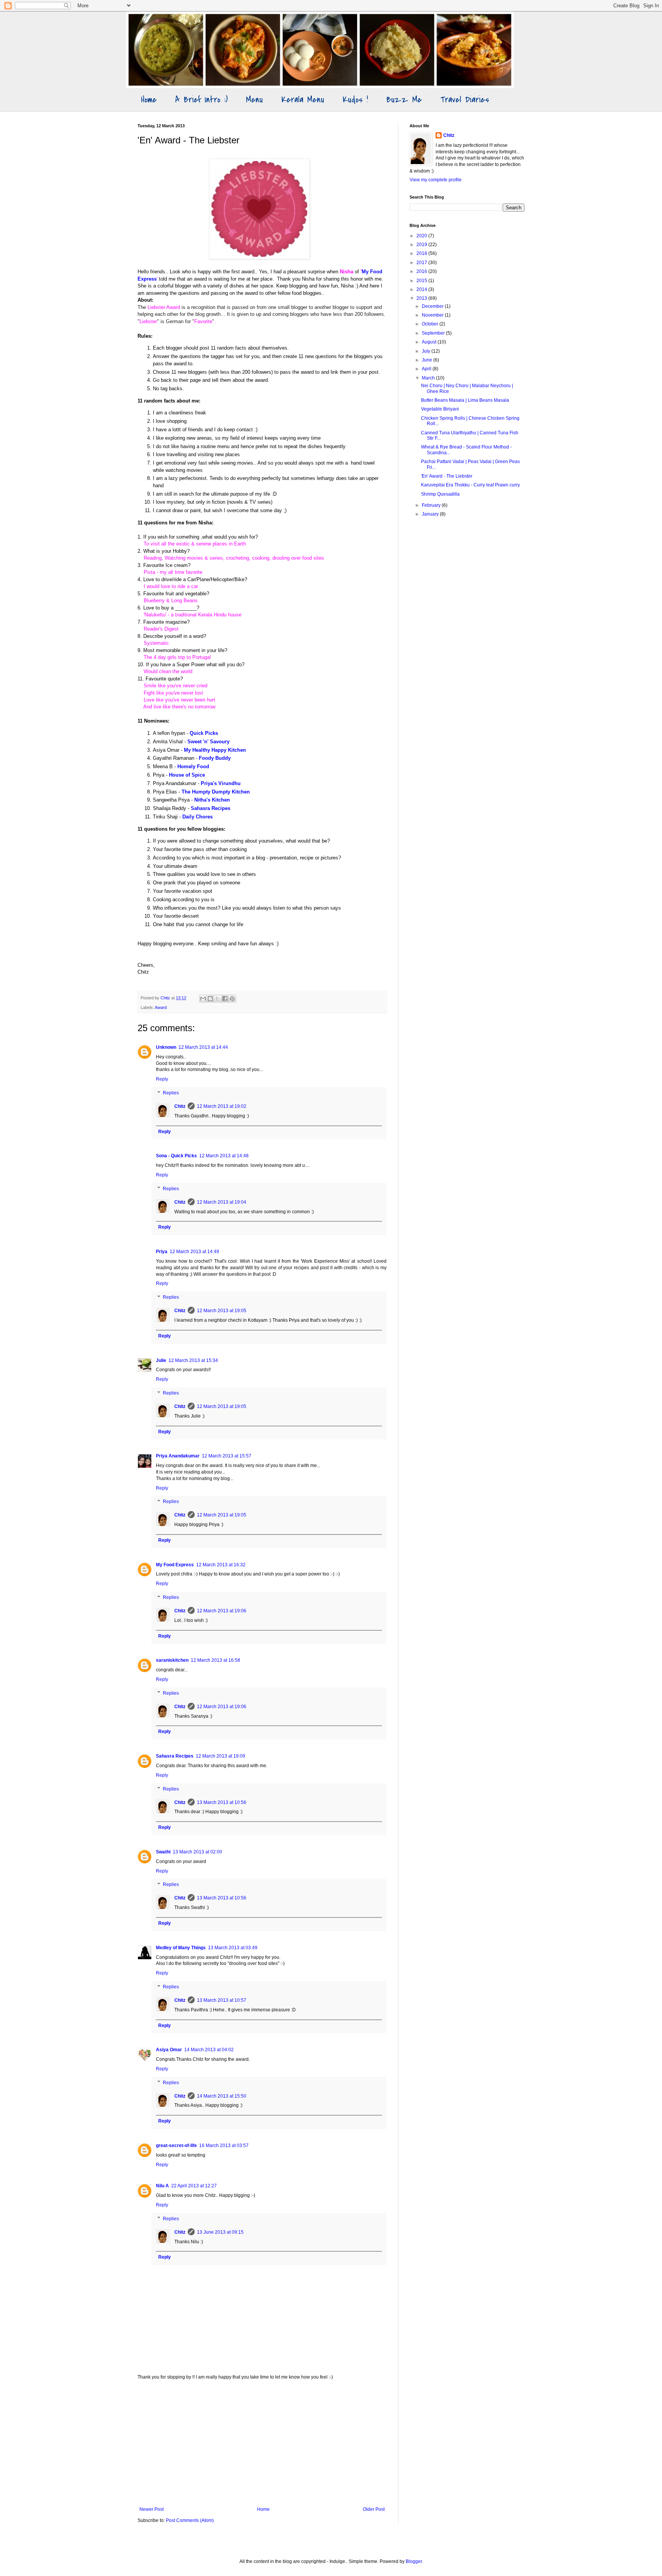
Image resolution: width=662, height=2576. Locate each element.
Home (149, 100)
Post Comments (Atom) (190, 2520)
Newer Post (152, 2509)
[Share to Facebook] (225, 999)
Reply (162, 1079)
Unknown (166, 1047)
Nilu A (162, 2186)
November (433, 315)
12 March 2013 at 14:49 (194, 1252)
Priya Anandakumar (178, 1456)
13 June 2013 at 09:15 (220, 2232)
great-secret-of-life (176, 2146)
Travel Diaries (465, 100)
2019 (422, 245)
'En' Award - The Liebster (447, 476)
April (427, 369)
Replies (171, 1093)
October (431, 324)
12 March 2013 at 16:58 (215, 1660)
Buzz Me (404, 100)
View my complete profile (436, 180)
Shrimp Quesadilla (440, 494)
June (428, 360)
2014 (422, 289)
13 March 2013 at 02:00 (197, 1852)
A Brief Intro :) (201, 100)
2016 (422, 271)
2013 (422, 298)
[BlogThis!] (210, 999)
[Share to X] (218, 999)
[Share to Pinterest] (232, 999)
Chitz (180, 1106)
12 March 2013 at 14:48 (224, 1156)
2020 (422, 236)
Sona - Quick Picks (176, 1156)
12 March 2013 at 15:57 (227, 1456)
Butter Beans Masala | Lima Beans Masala (465, 400)
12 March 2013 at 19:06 (222, 1611)
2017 (422, 263)
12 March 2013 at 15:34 (193, 1360)
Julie (161, 1360)
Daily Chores (197, 817)
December (433, 306)
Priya (162, 1252)
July (427, 351)
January (431, 514)
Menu (254, 100)
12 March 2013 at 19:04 (222, 1202)
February (432, 505)
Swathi (163, 1852)
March (429, 378)
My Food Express (175, 1565)
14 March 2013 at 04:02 (209, 2050)
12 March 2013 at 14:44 (203, 1047)
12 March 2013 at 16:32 (221, 1565)
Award (161, 1007)
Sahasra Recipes (175, 1756)
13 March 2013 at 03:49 (233, 1948)
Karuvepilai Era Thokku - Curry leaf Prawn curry (470, 485)
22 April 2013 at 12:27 (194, 2186)
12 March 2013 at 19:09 (220, 1756)
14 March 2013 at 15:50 (222, 2096)
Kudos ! (355, 100)
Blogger (414, 2561)
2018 (422, 253)
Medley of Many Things (181, 1948)
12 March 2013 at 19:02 (222, 1106)
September (434, 333)
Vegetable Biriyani (440, 409)
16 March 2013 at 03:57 (224, 2146)
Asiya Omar (169, 2050)
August (430, 342)
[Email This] (203, 999)
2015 (422, 281)
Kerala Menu (303, 100)
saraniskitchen (172, 1660)
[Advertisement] (262, 2443)
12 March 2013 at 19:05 (222, 1311)
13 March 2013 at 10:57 (222, 2000)
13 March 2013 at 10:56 (222, 1802)
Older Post (374, 2509)
